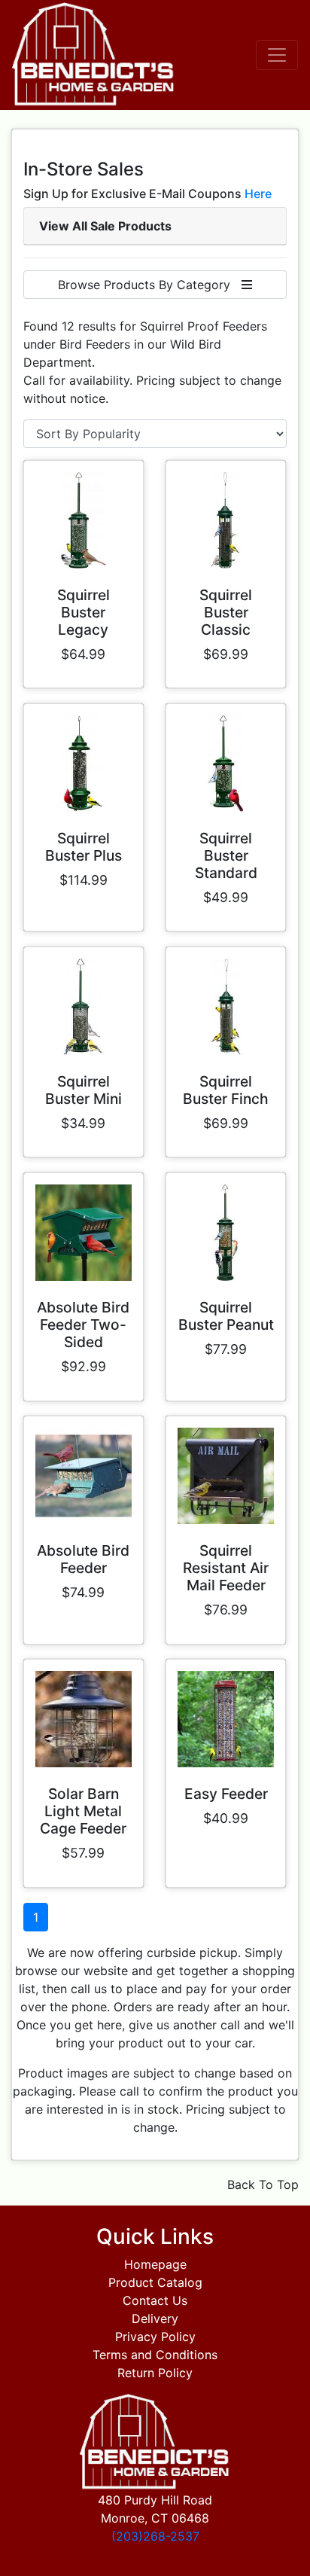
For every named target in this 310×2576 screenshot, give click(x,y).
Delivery (155, 2318)
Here (258, 194)
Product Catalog (155, 2282)
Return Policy (155, 2373)
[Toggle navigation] (277, 55)
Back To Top (263, 2184)
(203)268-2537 (155, 2536)
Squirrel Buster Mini (84, 1090)
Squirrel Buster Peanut (226, 1316)
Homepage (155, 2264)
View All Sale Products (105, 226)
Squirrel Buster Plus (84, 847)
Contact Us (155, 2300)
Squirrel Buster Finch (226, 1090)
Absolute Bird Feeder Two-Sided (83, 1325)
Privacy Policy (155, 2337)
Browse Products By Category (150, 285)
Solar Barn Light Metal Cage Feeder (83, 1811)
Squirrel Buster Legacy (84, 612)
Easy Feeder (226, 1794)
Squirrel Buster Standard (226, 855)
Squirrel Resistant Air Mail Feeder (226, 1568)
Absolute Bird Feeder (83, 1559)
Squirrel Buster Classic (226, 612)
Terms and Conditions (155, 2355)
